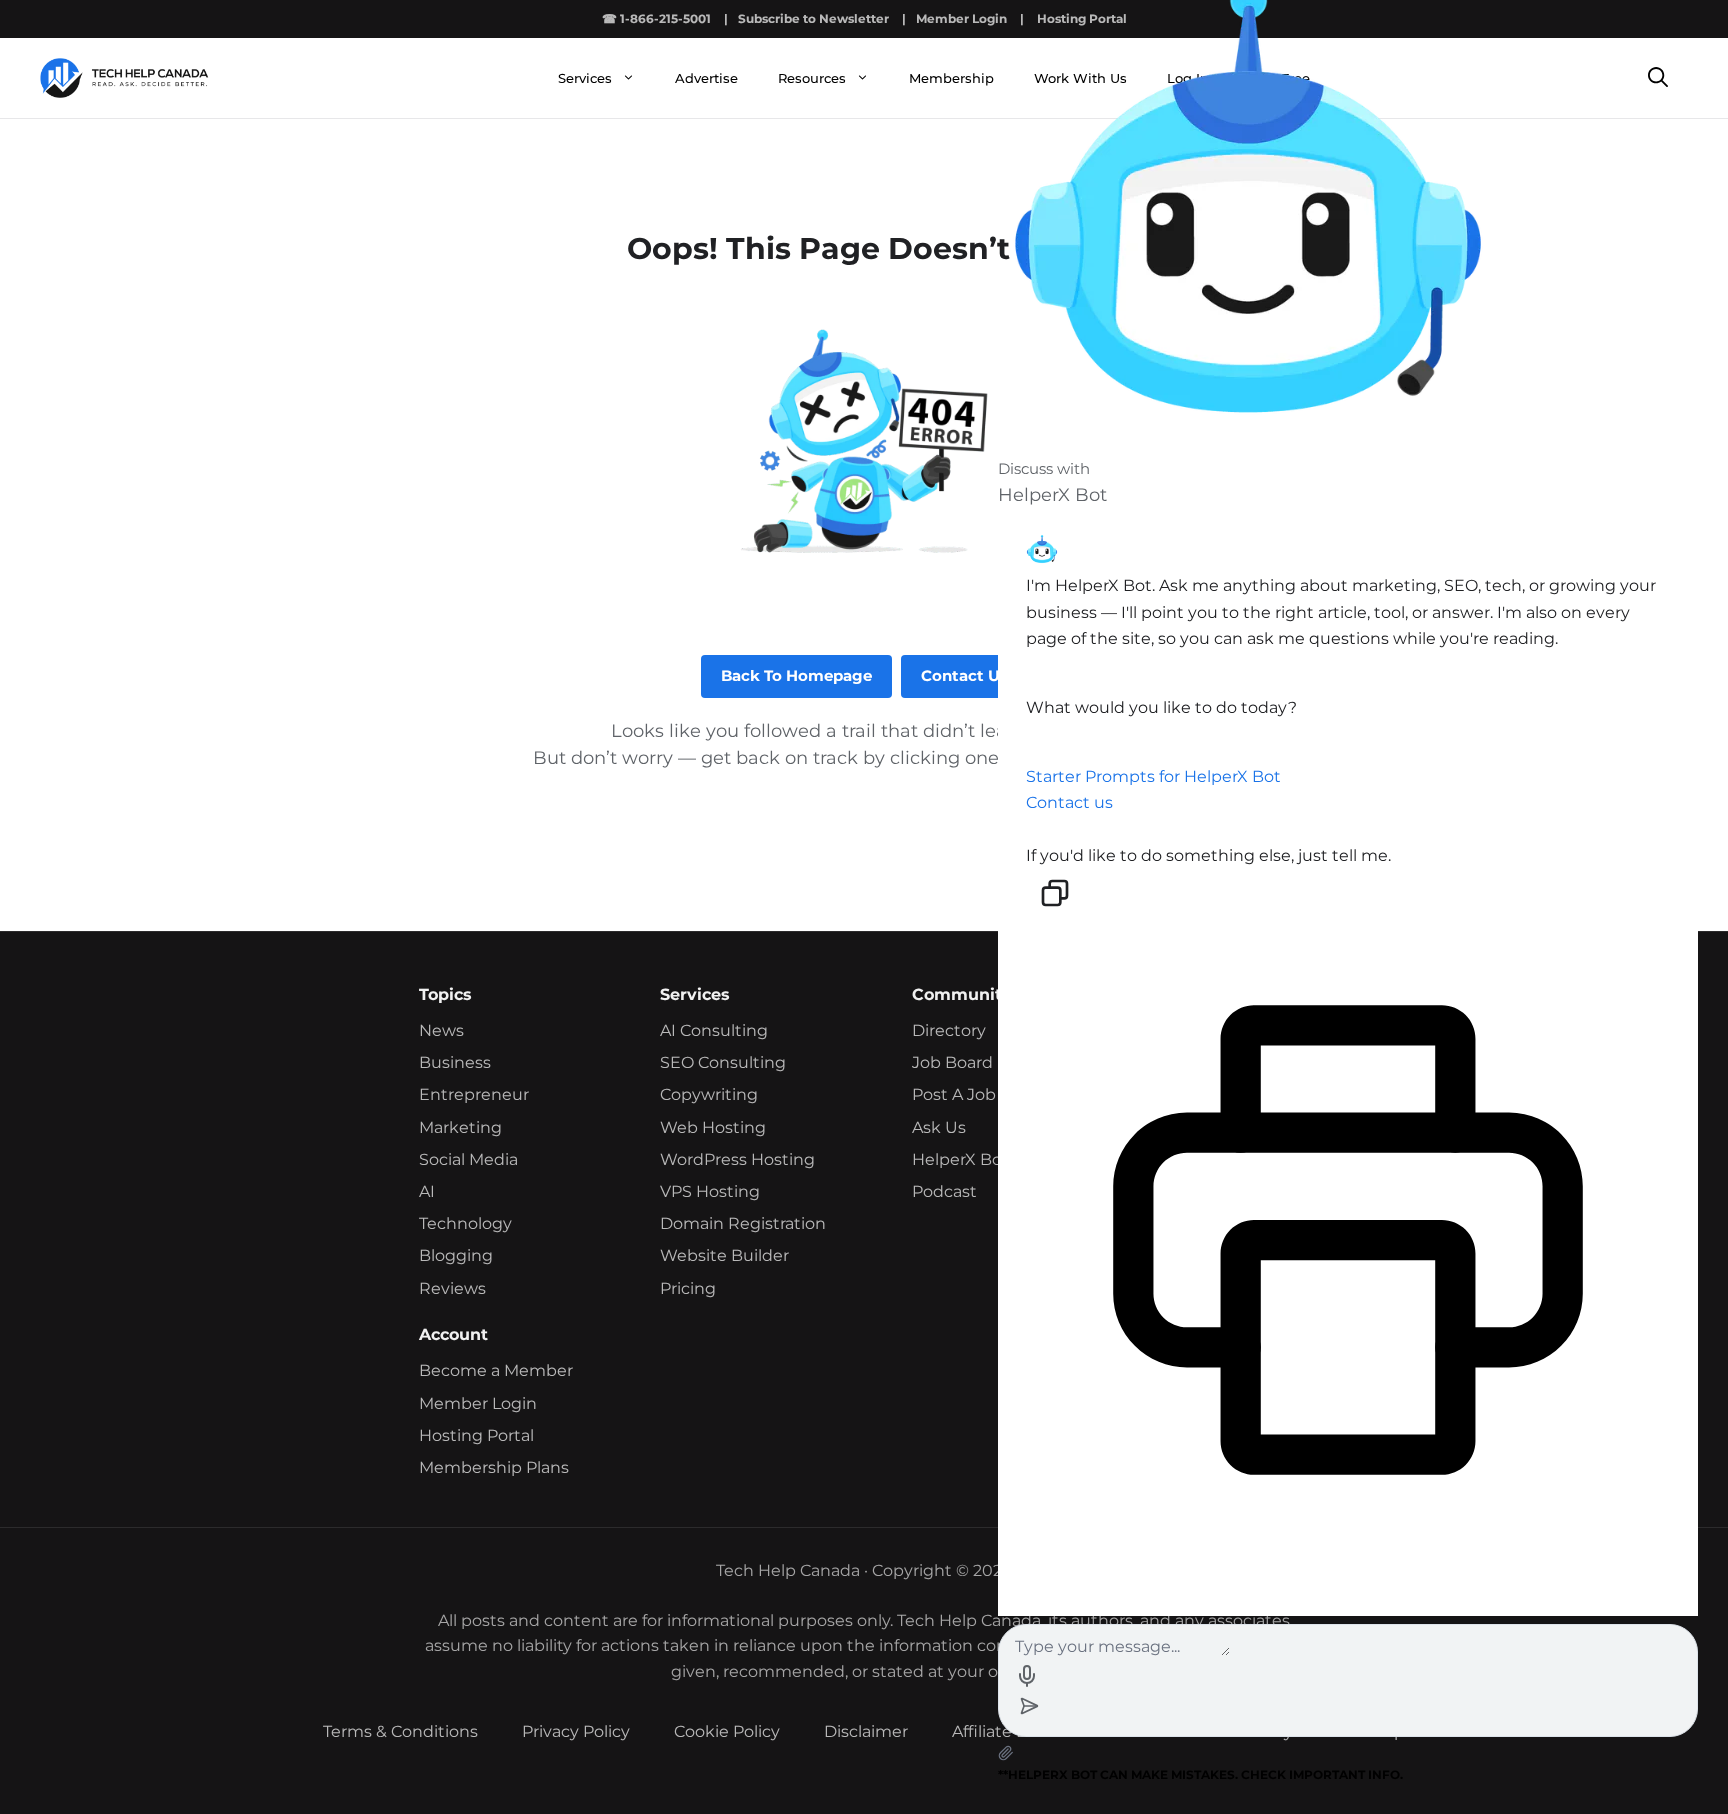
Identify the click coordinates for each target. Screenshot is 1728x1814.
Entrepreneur (474, 1094)
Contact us (1069, 802)
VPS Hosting (710, 1191)
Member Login (961, 18)
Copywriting (709, 1094)
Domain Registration (743, 1223)
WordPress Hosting (737, 1159)
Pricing (688, 1288)
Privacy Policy (576, 1731)
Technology (465, 1223)
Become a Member (496, 1370)
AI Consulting (714, 1030)
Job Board (952, 1062)
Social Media (468, 1159)
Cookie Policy (727, 1731)
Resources (812, 78)
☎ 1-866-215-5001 (656, 18)
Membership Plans (494, 1467)
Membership (951, 78)
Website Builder (724, 1255)
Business (455, 1062)
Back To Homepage (796, 675)
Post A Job (954, 1094)
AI (427, 1191)
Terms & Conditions (400, 1731)
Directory (949, 1030)
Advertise (706, 78)
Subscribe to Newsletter (813, 18)
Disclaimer (866, 1731)
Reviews (452, 1288)
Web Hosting (713, 1127)
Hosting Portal (476, 1435)
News (441, 1030)
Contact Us (964, 675)
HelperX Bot (960, 1159)
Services (585, 78)
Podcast (944, 1191)
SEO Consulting (723, 1062)
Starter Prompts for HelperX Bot (1153, 776)
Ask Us (939, 1127)
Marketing (460, 1127)
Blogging (456, 1255)
